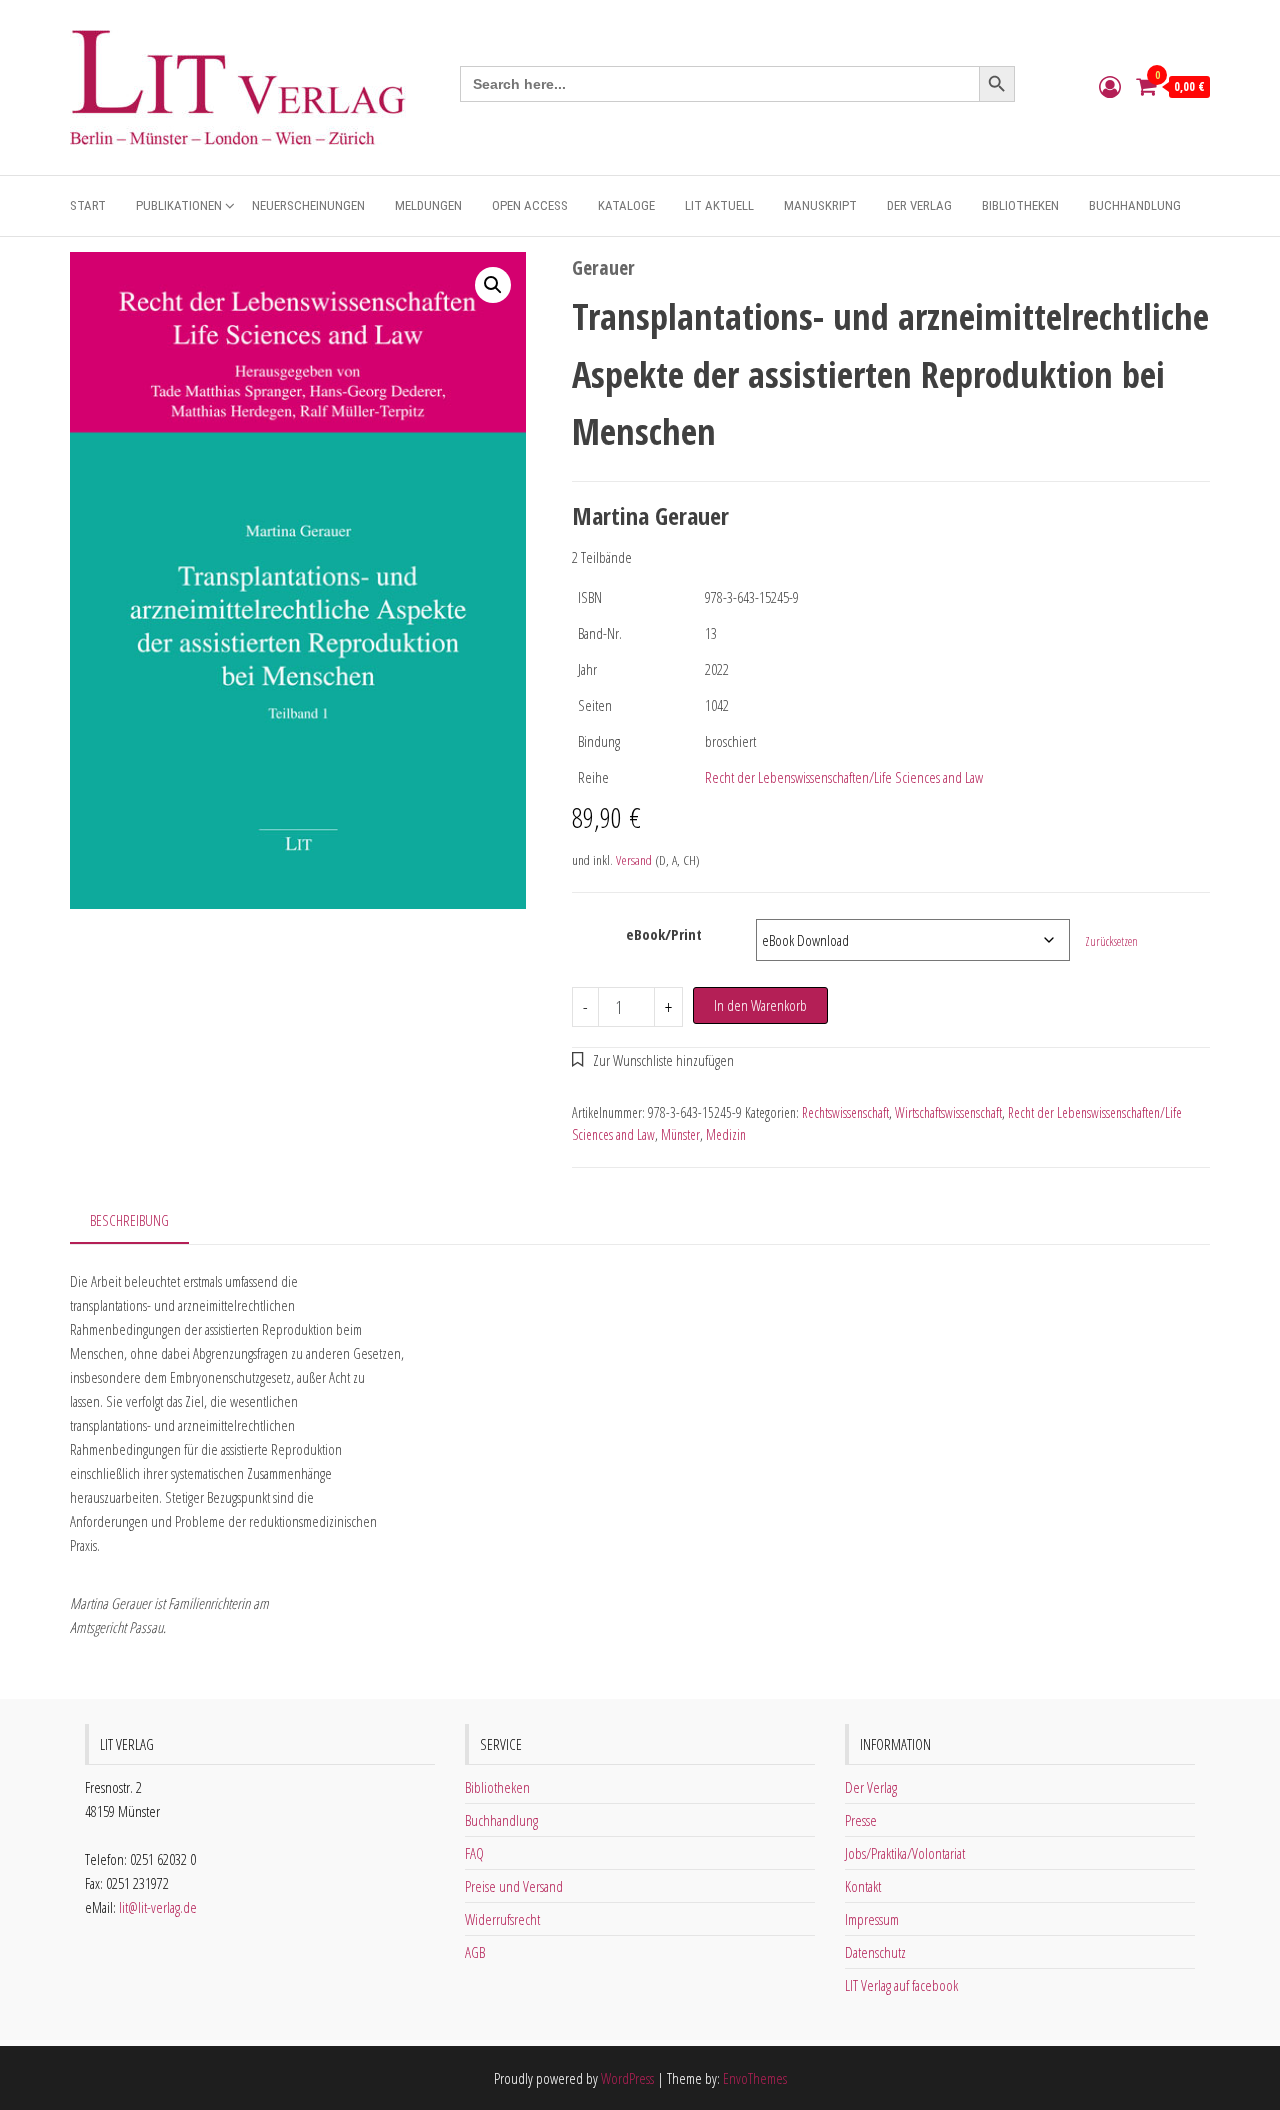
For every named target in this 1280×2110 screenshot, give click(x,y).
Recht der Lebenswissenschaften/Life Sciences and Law (844, 777)
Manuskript (820, 205)
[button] (493, 285)
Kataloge (626, 205)
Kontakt (863, 1886)
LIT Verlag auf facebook (901, 1985)
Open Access (530, 205)
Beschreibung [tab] (129, 1220)
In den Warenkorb (760, 1005)
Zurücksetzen (1111, 941)
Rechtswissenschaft (845, 1112)
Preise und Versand (514, 1886)
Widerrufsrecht (502, 1919)
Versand (634, 860)
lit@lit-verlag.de (158, 1907)
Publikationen (179, 205)
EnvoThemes (755, 2078)
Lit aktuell (719, 205)
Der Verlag (919, 205)
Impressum (872, 1919)
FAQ (474, 1853)
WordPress (627, 2078)
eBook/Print (664, 934)
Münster (680, 1134)
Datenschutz (875, 1952)
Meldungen (428, 205)
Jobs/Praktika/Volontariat (905, 1853)
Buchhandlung (1135, 205)
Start (88, 205)
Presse (861, 1820)
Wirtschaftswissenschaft (948, 1112)
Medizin (726, 1134)
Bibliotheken (1020, 205)
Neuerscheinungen (308, 205)
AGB (475, 1952)
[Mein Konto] (1110, 86)
